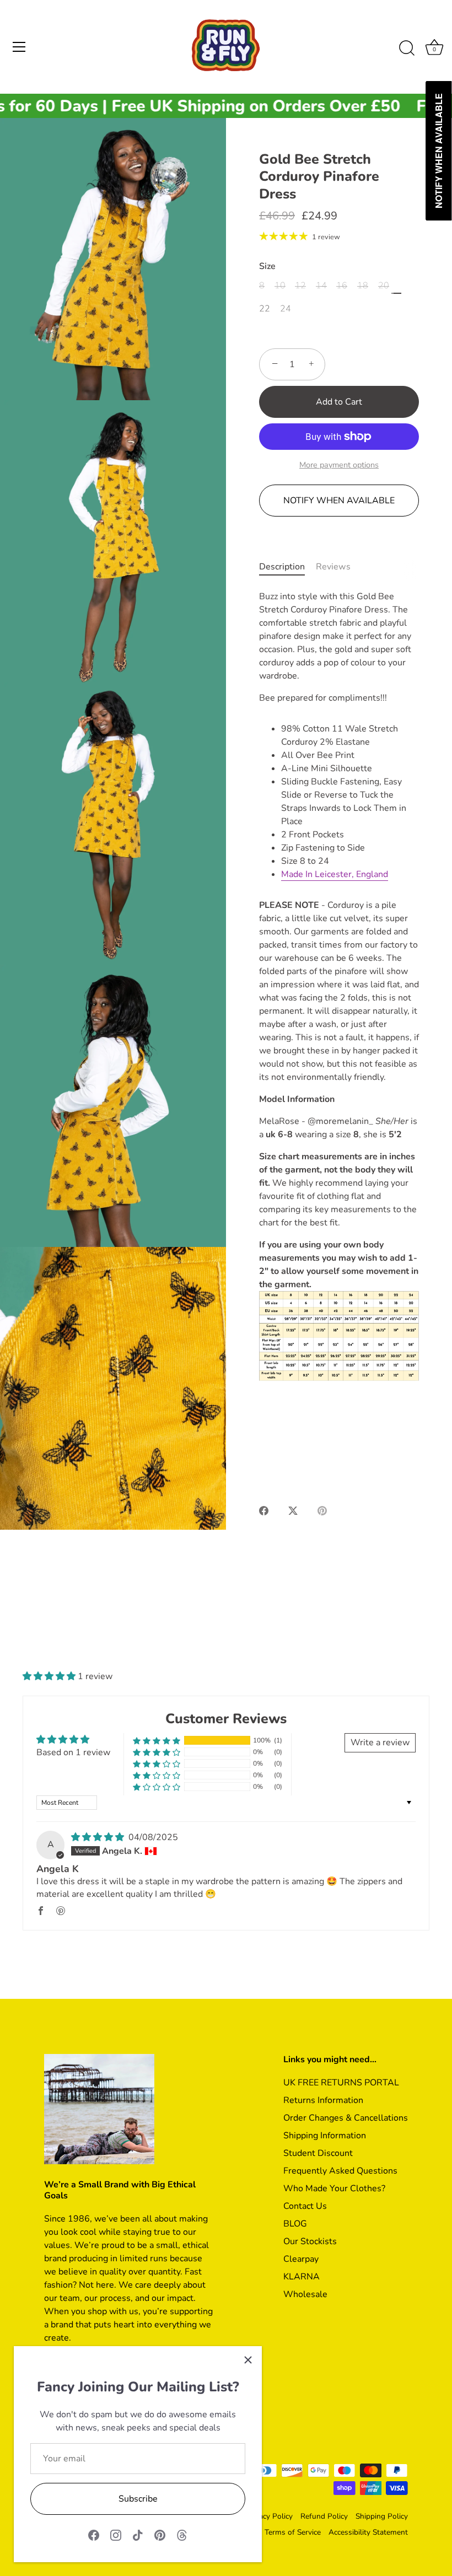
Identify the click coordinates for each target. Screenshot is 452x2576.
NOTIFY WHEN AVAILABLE (339, 501)
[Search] (407, 49)
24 (286, 309)
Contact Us (305, 2206)
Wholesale (305, 2294)
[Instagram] (116, 2535)
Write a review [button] (380, 1743)
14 (321, 286)
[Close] (248, 2360)
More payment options (339, 465)
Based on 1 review (73, 1752)
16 (342, 286)
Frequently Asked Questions (340, 2171)
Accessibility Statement (368, 2532)
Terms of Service (293, 2532)
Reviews (333, 567)
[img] (99, 1837)
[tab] (287, 567)
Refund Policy (324, 2516)
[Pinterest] (160, 2535)
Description (282, 567)
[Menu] (19, 47)
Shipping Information (325, 2136)
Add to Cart (339, 402)
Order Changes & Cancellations (346, 2118)
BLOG (295, 2224)
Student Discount (318, 2153)
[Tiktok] (138, 2535)
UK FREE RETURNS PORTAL (341, 2083)
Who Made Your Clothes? (334, 2188)
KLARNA (302, 2277)
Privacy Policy (269, 2516)
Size (267, 267)
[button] (50, 1676)
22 (265, 309)
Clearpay (301, 2259)
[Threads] (182, 2535)
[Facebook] (94, 2535)
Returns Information (323, 2100)
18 (363, 286)
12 (300, 286)
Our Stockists (310, 2241)
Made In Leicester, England (335, 874)
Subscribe (138, 2499)
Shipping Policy (382, 2516)
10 (280, 286)
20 (384, 286)
